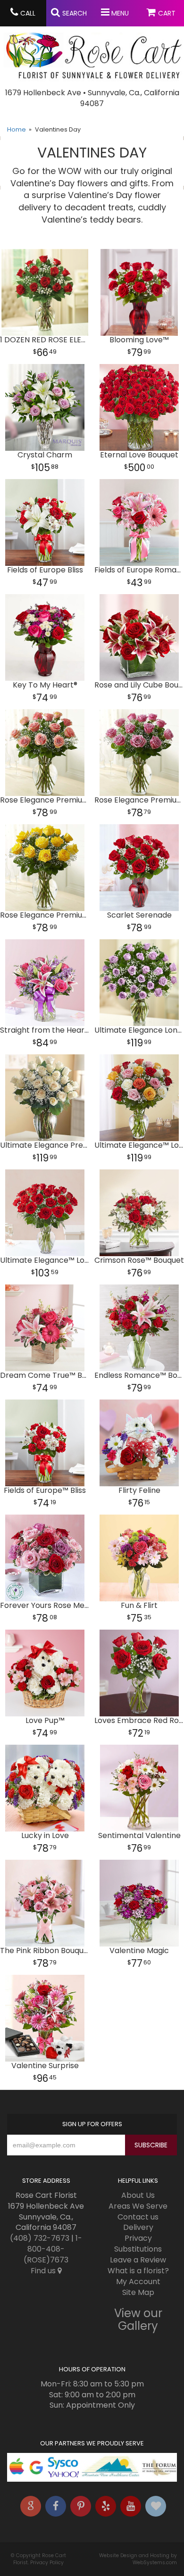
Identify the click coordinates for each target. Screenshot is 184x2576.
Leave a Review (138, 2260)
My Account (138, 2282)
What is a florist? (138, 2271)
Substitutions (138, 2249)
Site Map (138, 2292)
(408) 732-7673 (40, 2238)
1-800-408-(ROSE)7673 (53, 2249)
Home (17, 129)
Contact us (138, 2217)
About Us (138, 2195)
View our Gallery (138, 2319)
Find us (44, 2271)
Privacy (138, 2238)
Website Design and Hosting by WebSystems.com (138, 2559)
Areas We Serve (138, 2206)
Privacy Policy (47, 2563)
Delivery (138, 2227)
